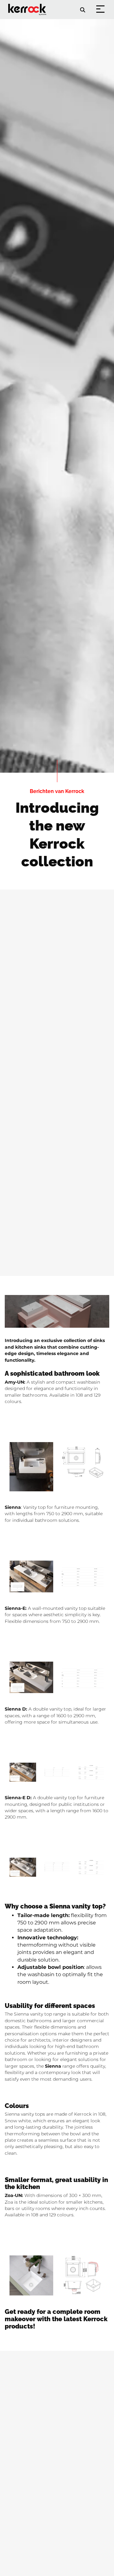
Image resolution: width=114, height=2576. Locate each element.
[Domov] (28, 5)
